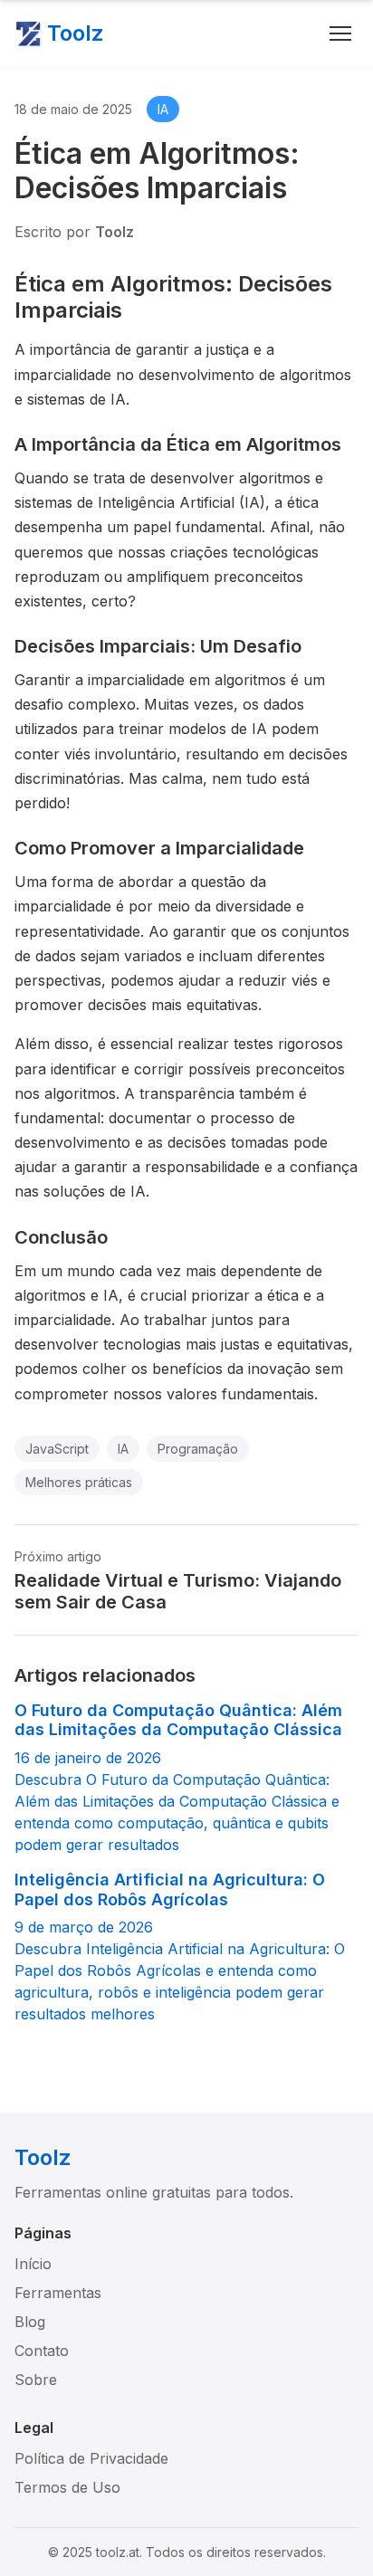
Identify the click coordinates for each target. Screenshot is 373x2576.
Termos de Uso (67, 2487)
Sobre (36, 2380)
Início (33, 2264)
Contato (42, 2351)
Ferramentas (58, 2293)
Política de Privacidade (91, 2458)
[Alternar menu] (340, 33)
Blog (30, 2322)
